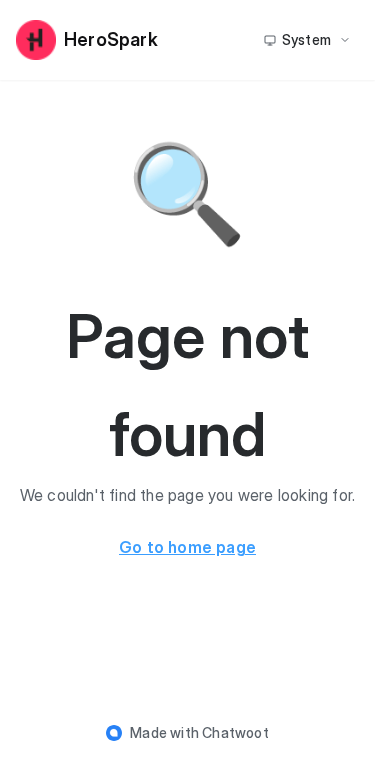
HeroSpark (111, 39)
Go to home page (187, 547)
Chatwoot (235, 732)
